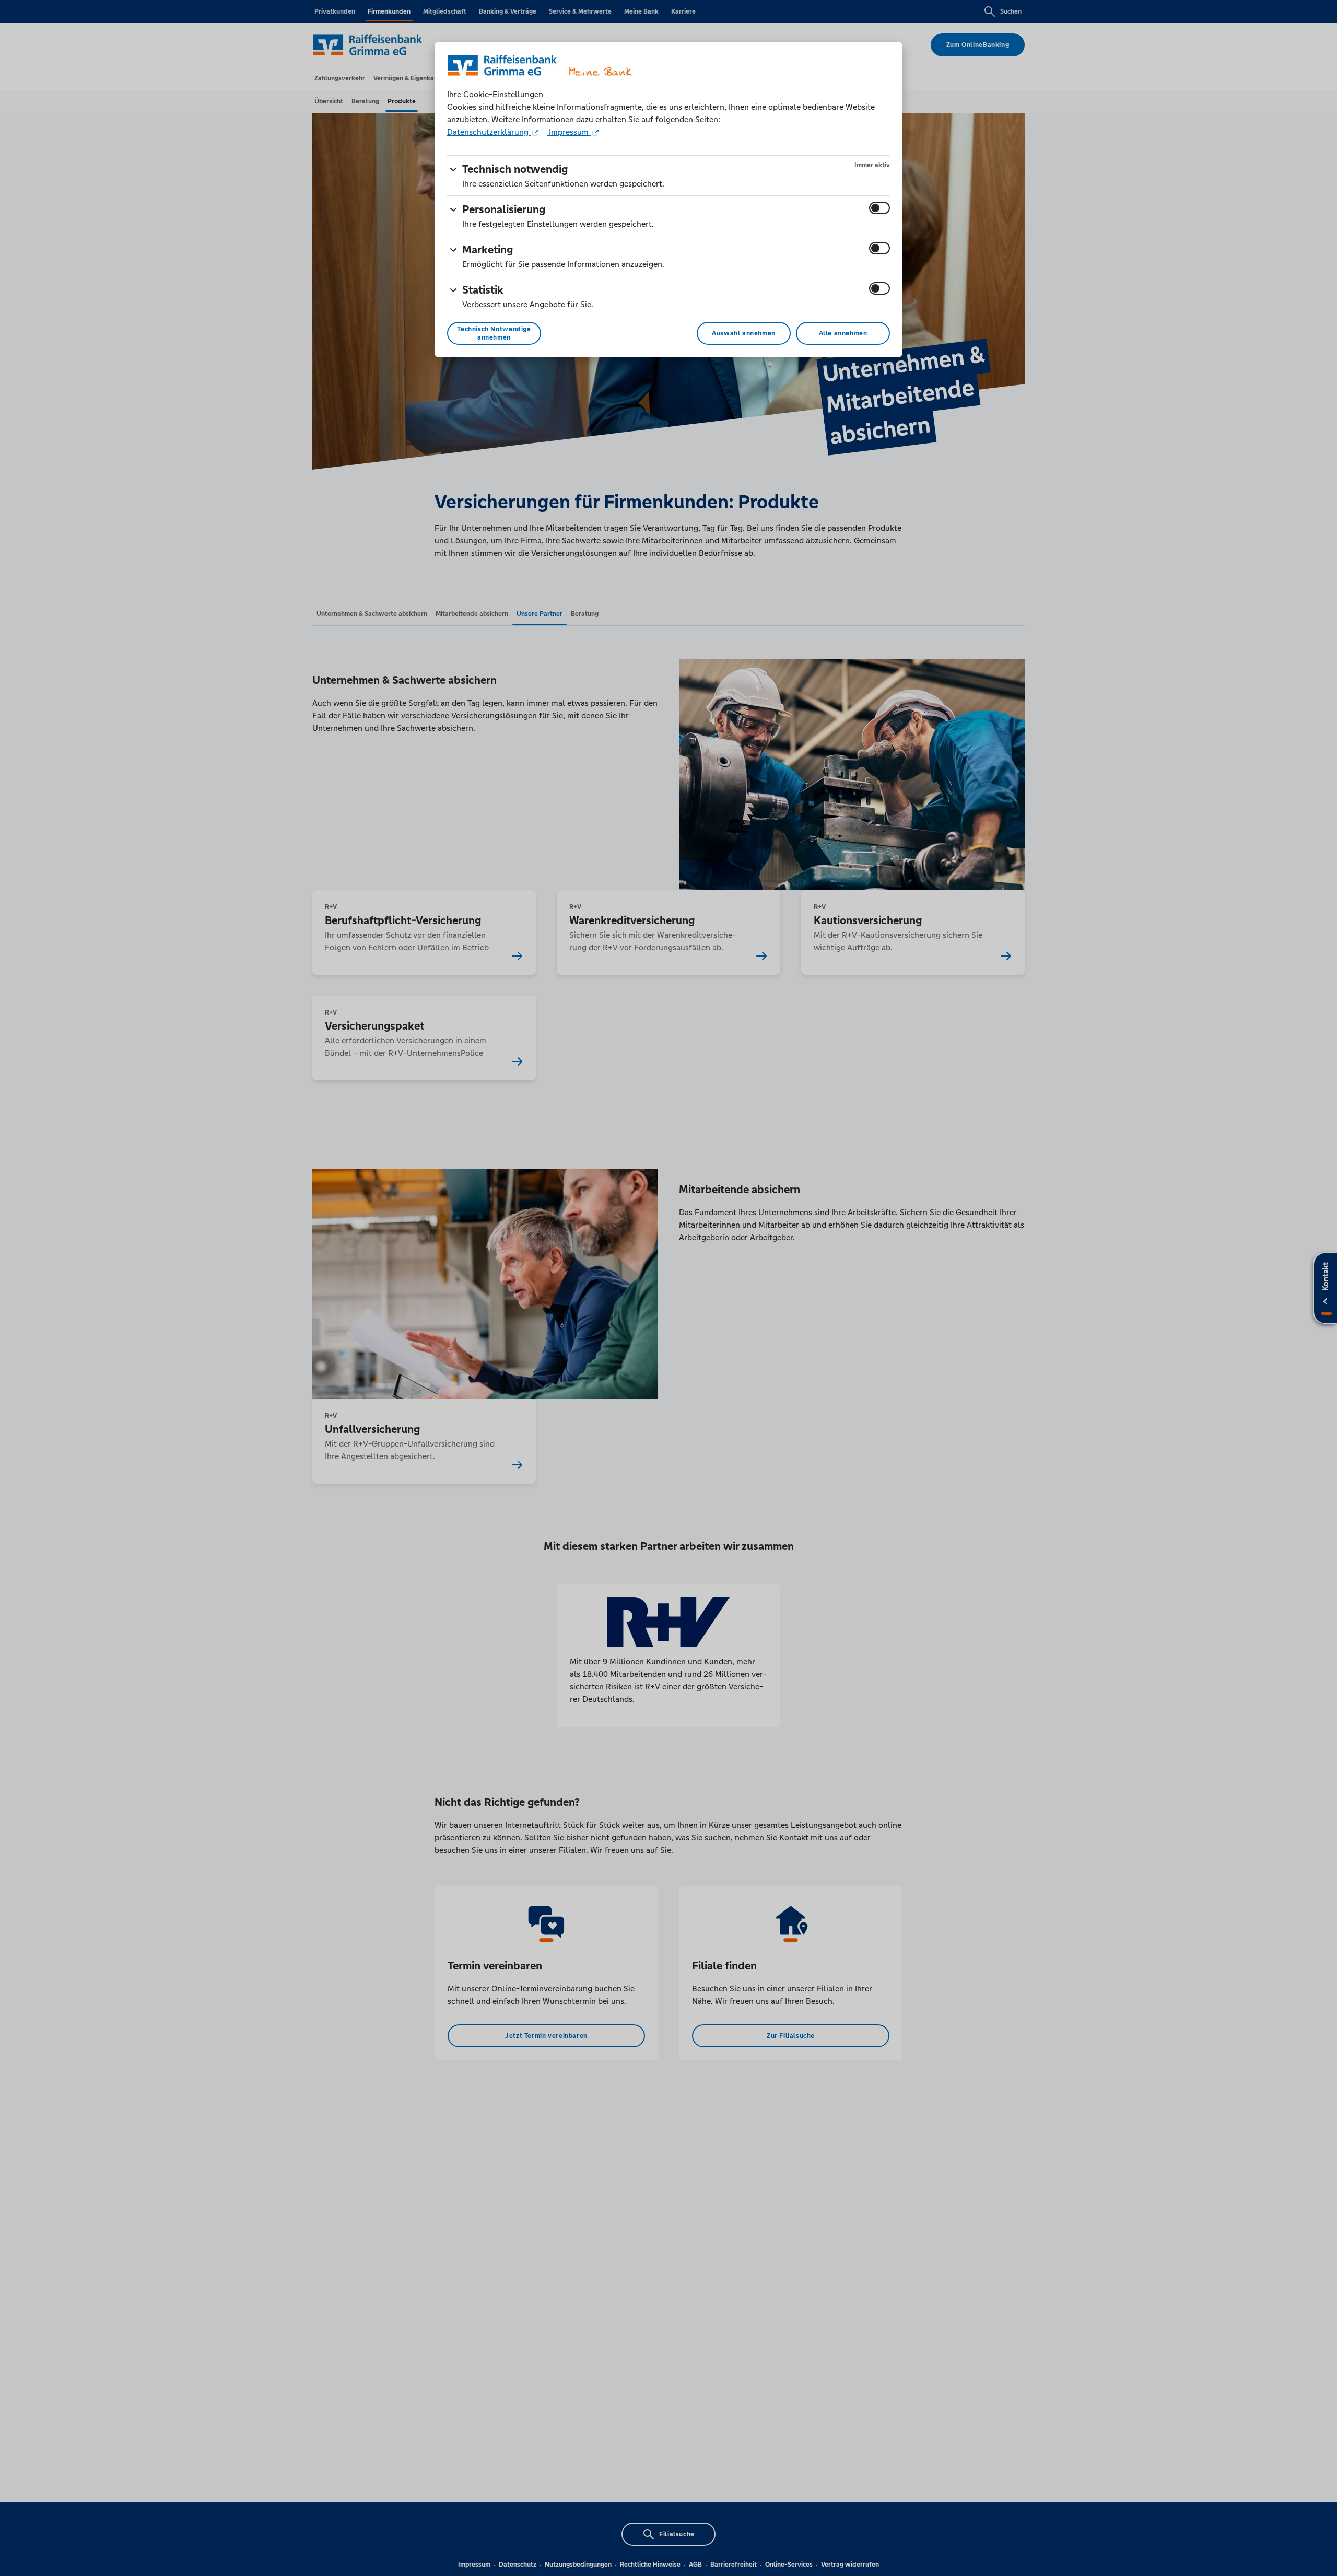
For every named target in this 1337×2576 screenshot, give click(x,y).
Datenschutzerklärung (489, 132)
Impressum (569, 132)
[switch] (879, 208)
